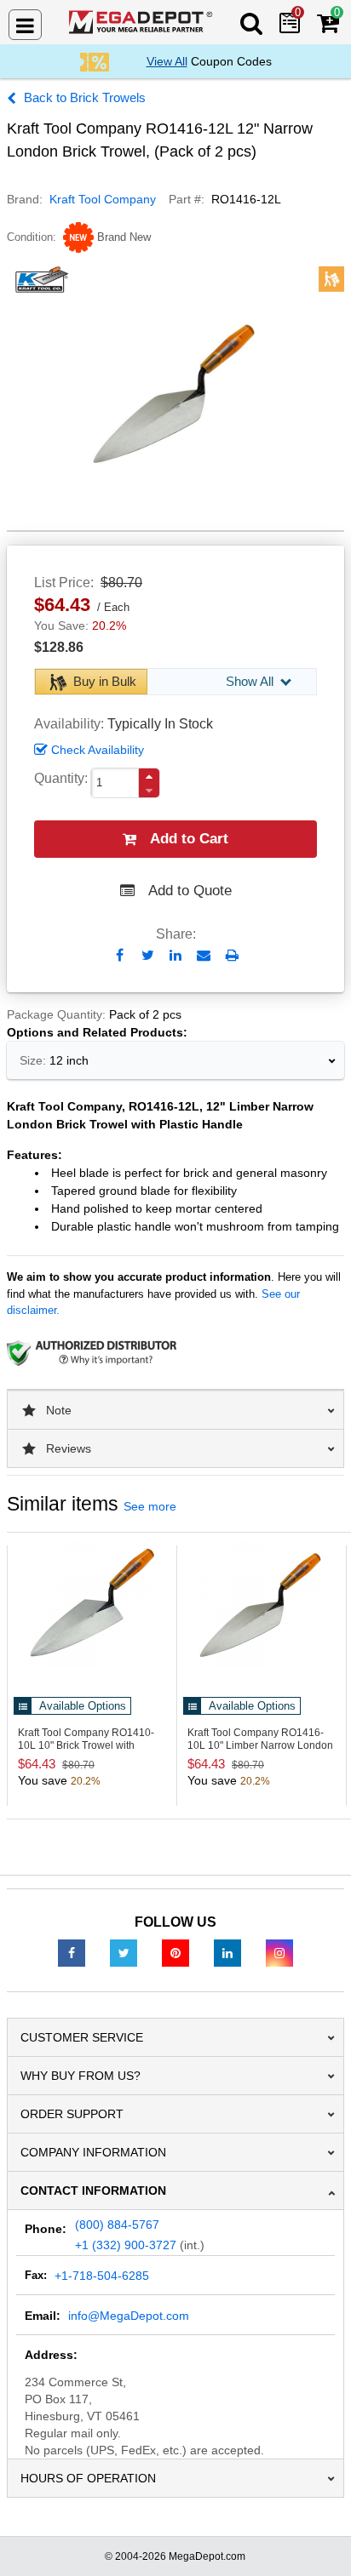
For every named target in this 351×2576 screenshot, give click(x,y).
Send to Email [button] (204, 957)
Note (59, 1410)
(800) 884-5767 (117, 2225)
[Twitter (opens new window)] (124, 1952)
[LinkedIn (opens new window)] (227, 1952)
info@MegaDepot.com (129, 2316)
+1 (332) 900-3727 (126, 2245)
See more (150, 1506)
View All (167, 61)
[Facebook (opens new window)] (72, 1952)
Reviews (69, 1448)
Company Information (93, 2152)
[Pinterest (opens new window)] (175, 1952)
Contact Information (93, 2190)
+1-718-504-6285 (102, 2276)
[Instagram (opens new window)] (279, 1952)
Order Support (72, 2114)
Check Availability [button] (98, 750)
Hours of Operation (88, 2478)
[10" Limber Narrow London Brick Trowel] (262, 1603)
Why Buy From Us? (81, 2076)
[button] (149, 777)
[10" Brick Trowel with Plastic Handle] (92, 1603)
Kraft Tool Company (103, 199)
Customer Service (82, 2037)
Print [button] (232, 955)
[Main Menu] (25, 25)
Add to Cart (189, 839)
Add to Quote (190, 891)
